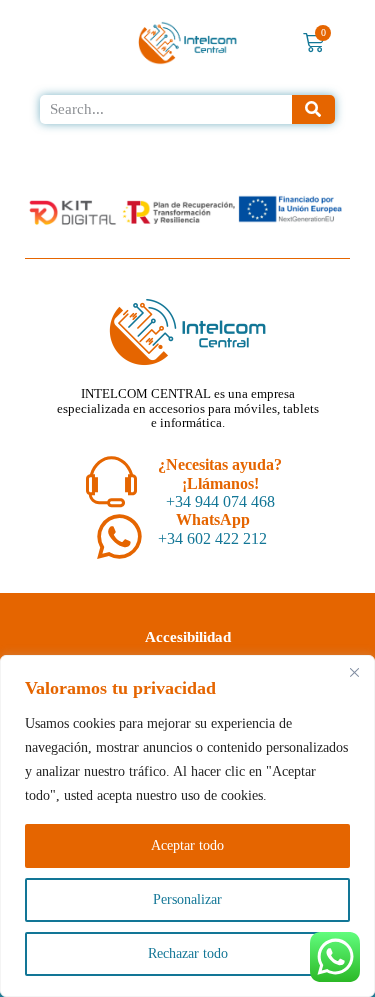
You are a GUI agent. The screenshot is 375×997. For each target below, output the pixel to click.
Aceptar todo (187, 845)
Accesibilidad (188, 637)
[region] (187, 826)
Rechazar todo (188, 953)
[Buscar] (314, 109)
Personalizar (187, 899)
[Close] (354, 672)
